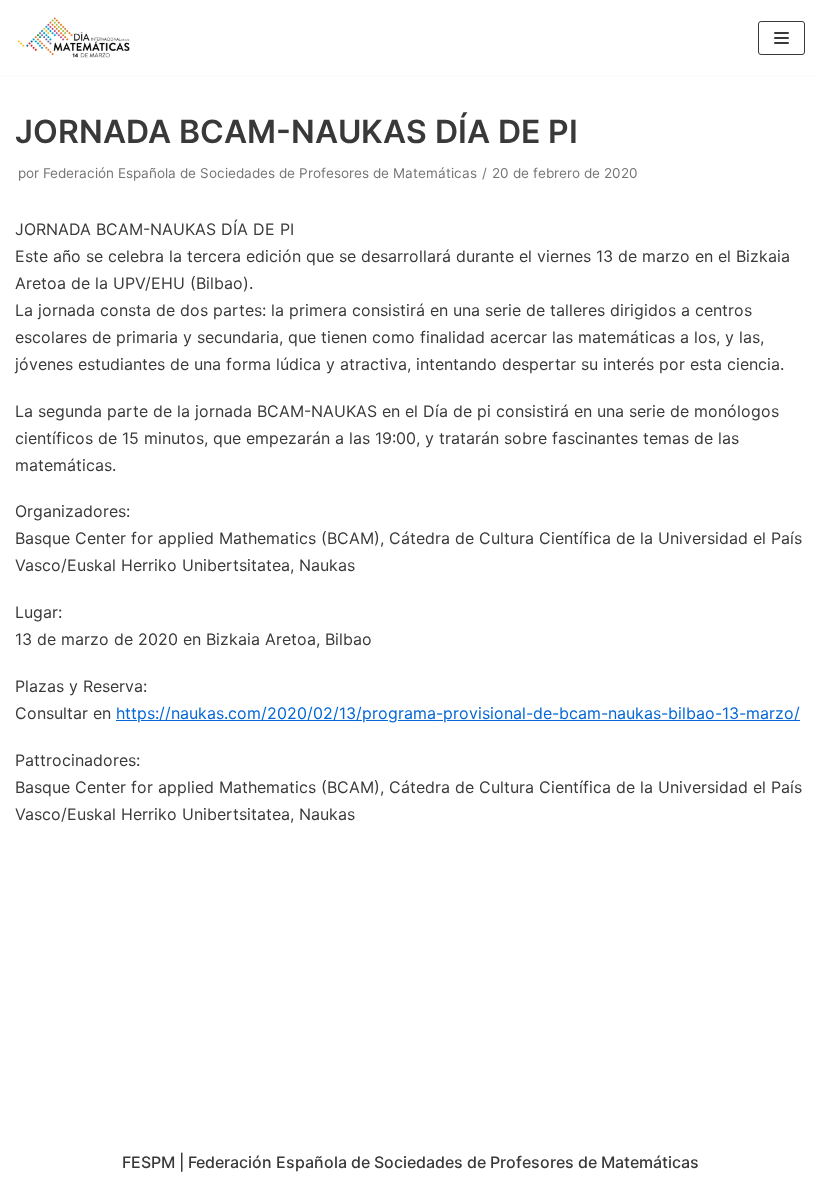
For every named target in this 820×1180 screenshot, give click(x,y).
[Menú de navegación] (781, 38)
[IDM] (75, 37)
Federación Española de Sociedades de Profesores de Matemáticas (260, 173)
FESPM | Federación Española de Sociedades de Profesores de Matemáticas (410, 1162)
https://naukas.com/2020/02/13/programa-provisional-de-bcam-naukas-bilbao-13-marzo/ (458, 713)
